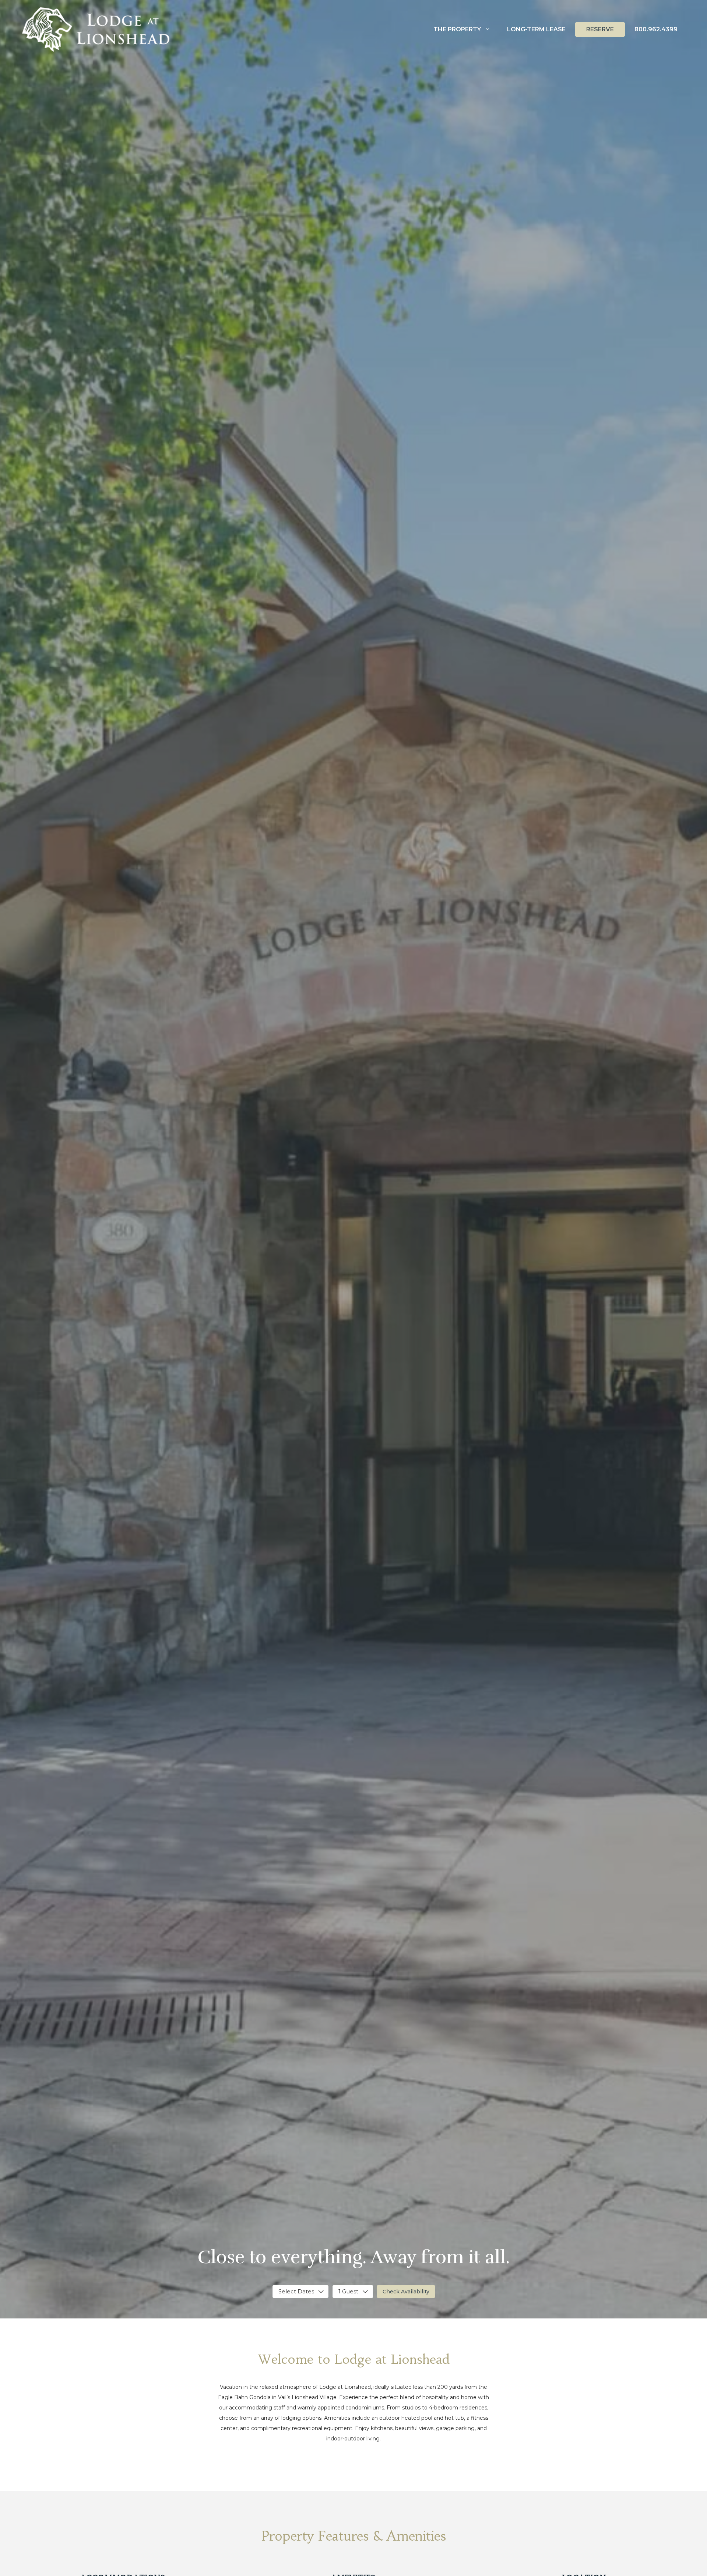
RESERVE (600, 29)
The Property (457, 29)
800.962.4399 (656, 29)
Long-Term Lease (536, 29)
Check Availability (406, 2292)
